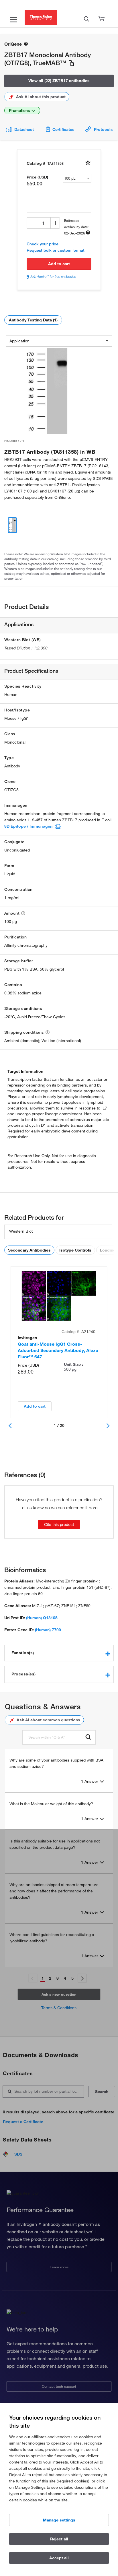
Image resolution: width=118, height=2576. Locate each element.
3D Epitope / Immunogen (28, 826)
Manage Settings (59, 2520)
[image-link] (48, 391)
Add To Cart (59, 264)
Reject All (59, 2539)
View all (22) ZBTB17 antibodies (59, 81)
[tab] (59, 1653)
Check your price (43, 244)
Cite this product (59, 1524)
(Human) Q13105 (42, 1618)
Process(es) (24, 1674)
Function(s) (23, 1653)
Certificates (63, 129)
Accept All (59, 2558)
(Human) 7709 (48, 1630)
